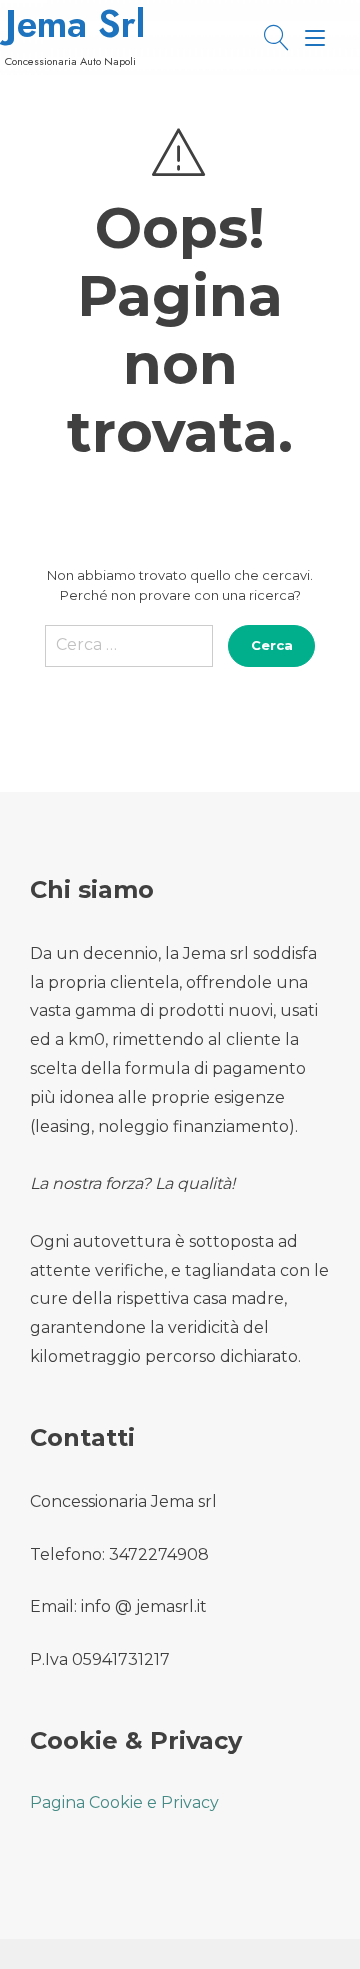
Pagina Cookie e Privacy (124, 1802)
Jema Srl (75, 24)
